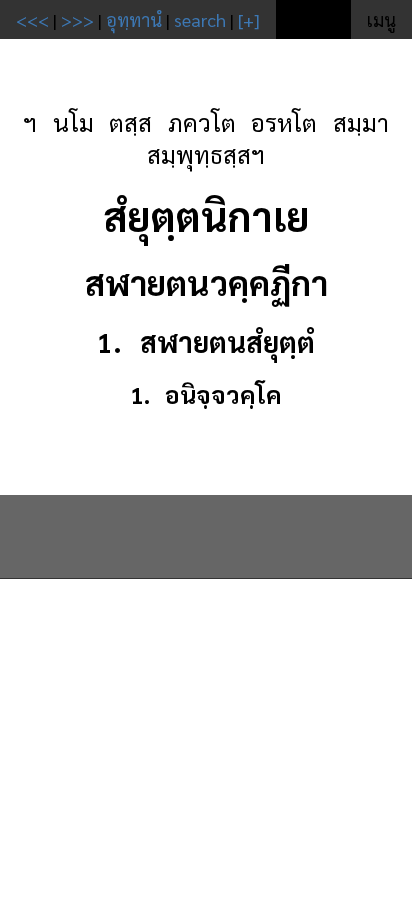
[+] (249, 19)
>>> (77, 19)
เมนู (381, 19)
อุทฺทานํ (134, 19)
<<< (32, 19)
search (200, 19)
